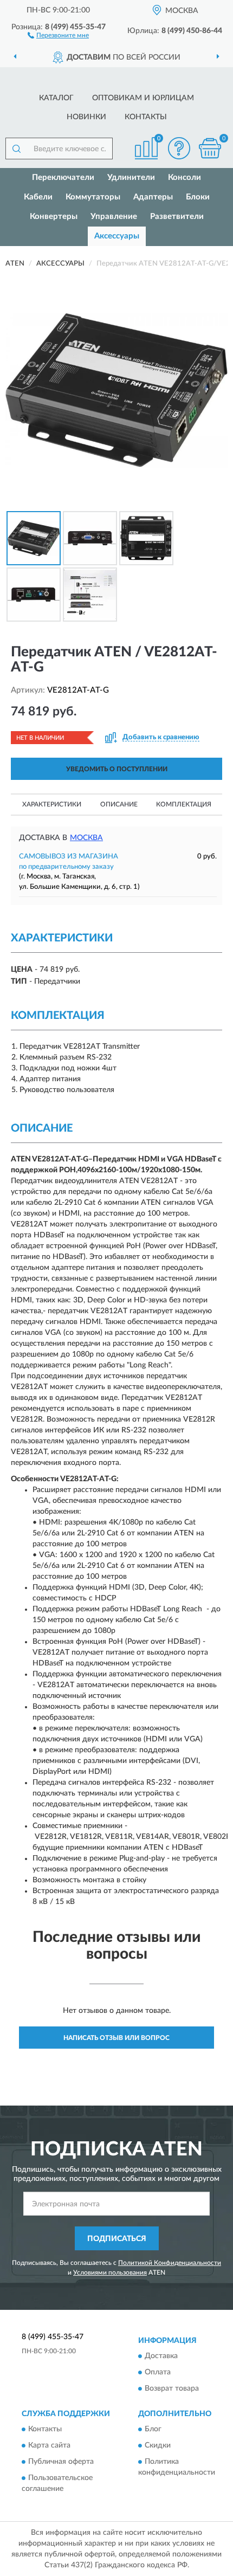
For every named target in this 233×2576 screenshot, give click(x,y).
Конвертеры (54, 217)
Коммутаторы (93, 197)
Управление (114, 217)
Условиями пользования (110, 2272)
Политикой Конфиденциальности (170, 2263)
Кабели (38, 197)
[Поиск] (16, 149)
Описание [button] (119, 804)
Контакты (146, 117)
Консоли (185, 177)
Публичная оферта (61, 2462)
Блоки (198, 197)
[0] (210, 148)
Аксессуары (117, 236)
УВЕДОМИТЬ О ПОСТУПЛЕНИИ (117, 769)
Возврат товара (172, 2388)
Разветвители (177, 217)
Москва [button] (86, 838)
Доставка (161, 2356)
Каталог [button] (56, 98)
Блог (153, 2430)
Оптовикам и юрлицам (143, 98)
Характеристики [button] (52, 804)
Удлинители (131, 177)
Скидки (158, 2446)
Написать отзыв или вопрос (116, 2038)
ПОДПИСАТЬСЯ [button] (117, 2239)
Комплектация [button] (184, 804)
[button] (58, 35)
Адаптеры (153, 197)
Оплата (158, 2372)
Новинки (86, 117)
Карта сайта (49, 2446)
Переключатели (63, 177)
